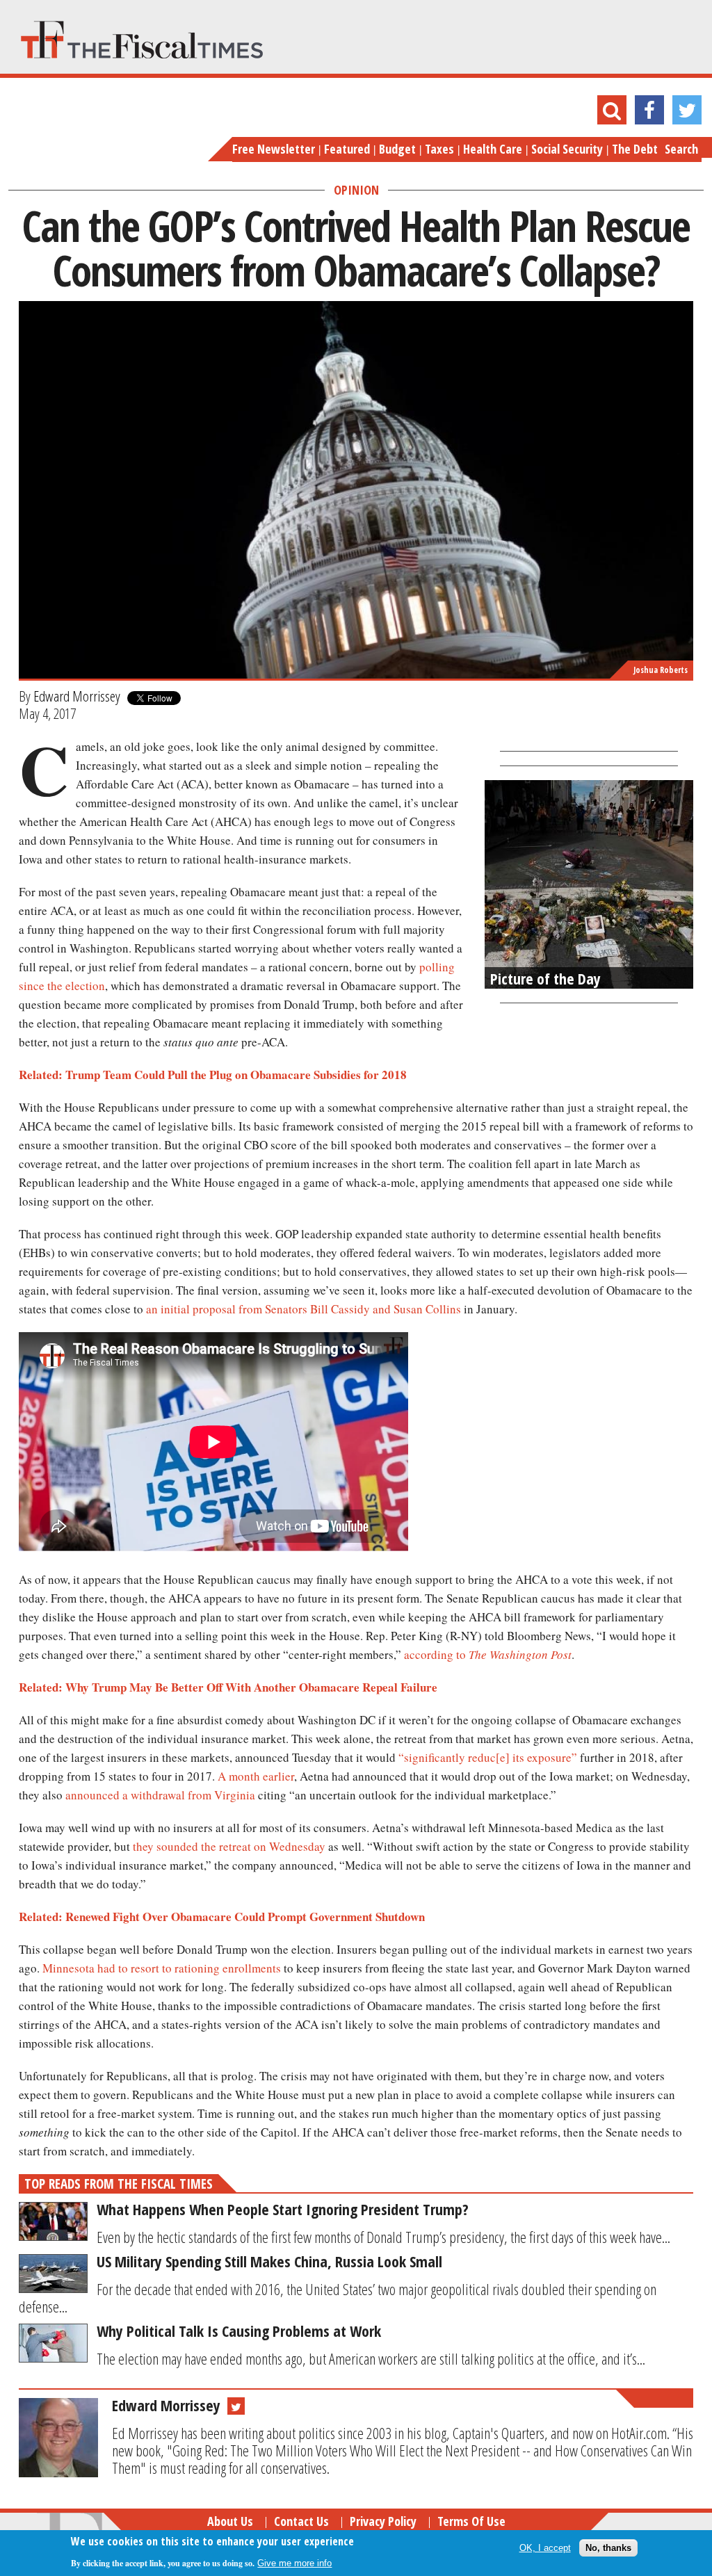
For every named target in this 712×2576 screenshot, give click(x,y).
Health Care (493, 149)
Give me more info (294, 2563)
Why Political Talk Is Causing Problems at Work (239, 2331)
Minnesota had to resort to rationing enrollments (162, 1968)
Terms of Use (471, 2521)
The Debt (635, 149)
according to (488, 1654)
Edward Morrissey (77, 696)
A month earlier (256, 1776)
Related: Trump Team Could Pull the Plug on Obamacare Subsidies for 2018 (213, 1075)
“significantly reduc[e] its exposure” (488, 1757)
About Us (230, 2521)
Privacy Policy (383, 2521)
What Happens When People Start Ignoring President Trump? (283, 2209)
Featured (347, 149)
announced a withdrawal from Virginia (160, 1795)
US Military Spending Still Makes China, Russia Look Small (269, 2261)
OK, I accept (545, 2548)
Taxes (439, 149)
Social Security (567, 149)
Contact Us (301, 2521)
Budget (397, 149)
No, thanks (608, 2548)
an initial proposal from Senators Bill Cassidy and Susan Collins (304, 1309)
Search (681, 149)
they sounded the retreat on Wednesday (229, 1846)
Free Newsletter (274, 149)
